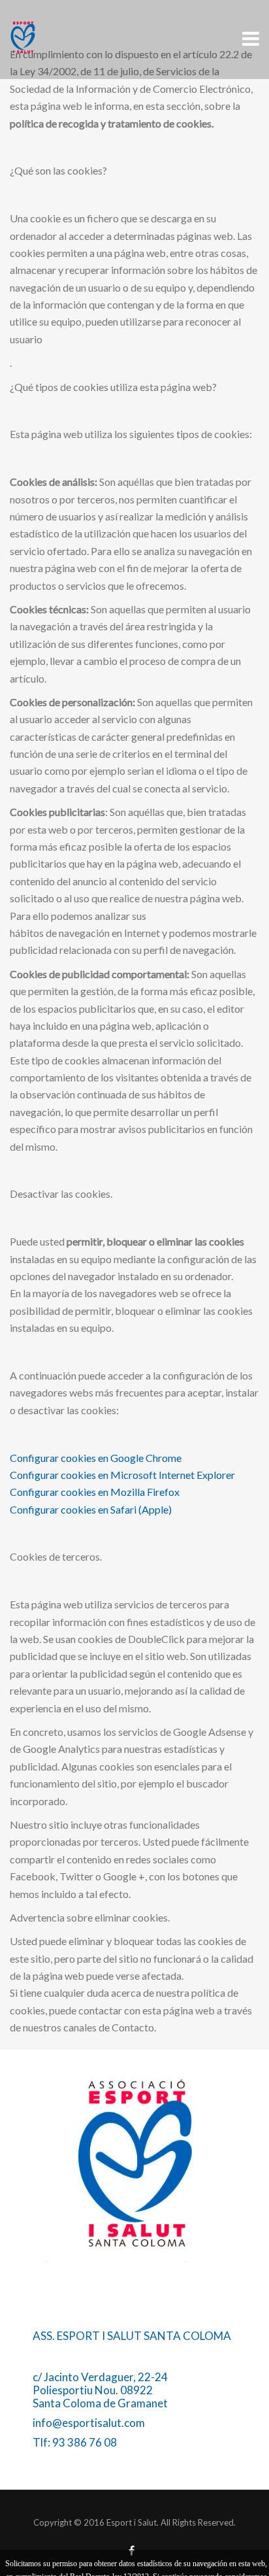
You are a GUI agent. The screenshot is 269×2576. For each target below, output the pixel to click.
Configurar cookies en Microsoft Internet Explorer (122, 1475)
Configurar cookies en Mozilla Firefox (95, 1492)
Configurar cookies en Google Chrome (96, 1458)
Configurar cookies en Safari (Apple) (91, 1509)
